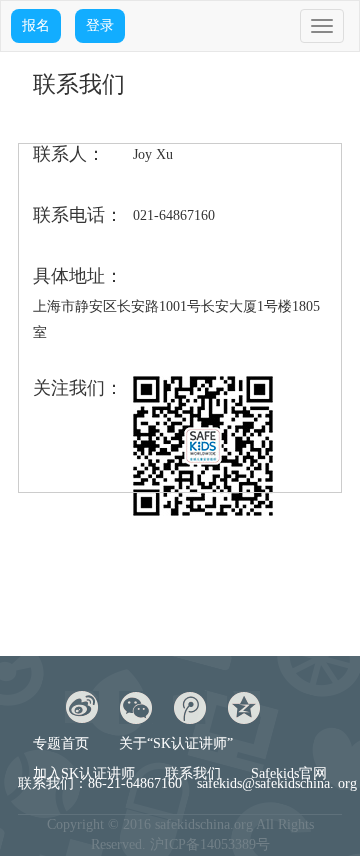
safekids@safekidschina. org (277, 783)
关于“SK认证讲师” (176, 743)
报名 (36, 25)
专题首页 (61, 743)
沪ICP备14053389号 (210, 844)
